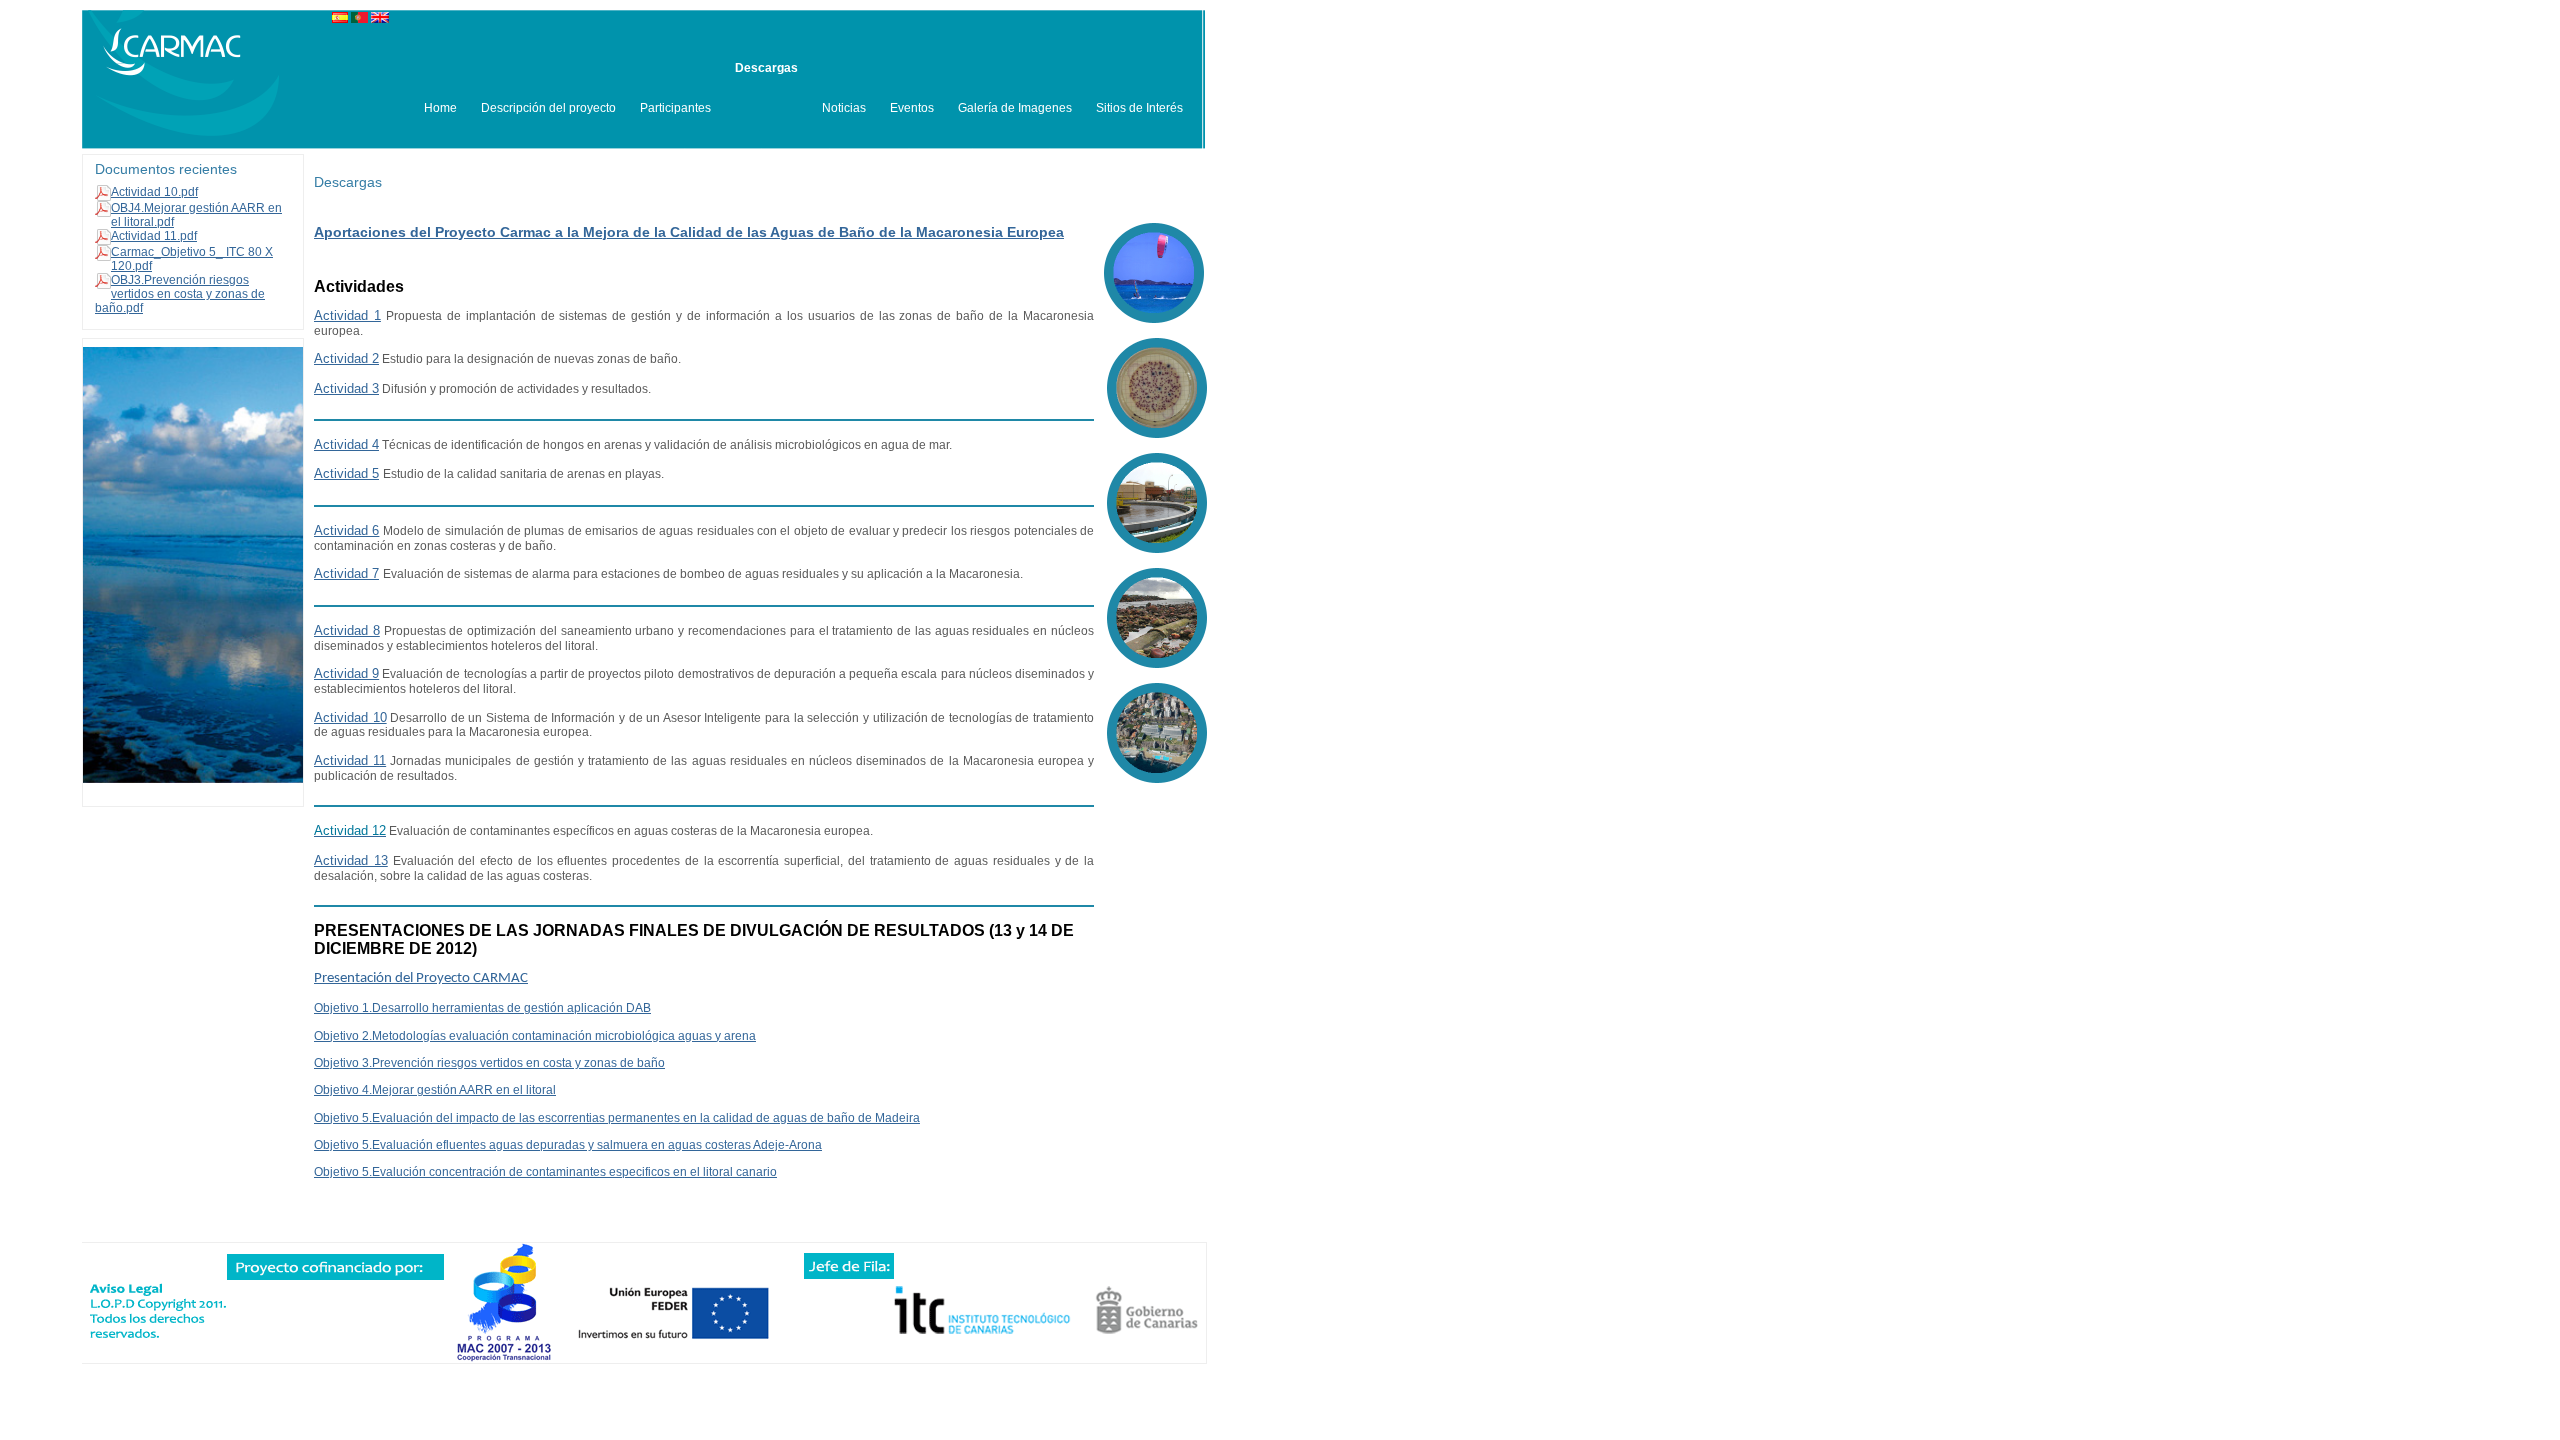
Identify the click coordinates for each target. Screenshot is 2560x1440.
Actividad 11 (350, 760)
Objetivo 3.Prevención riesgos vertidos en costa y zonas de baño (489, 1063)
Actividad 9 (346, 673)
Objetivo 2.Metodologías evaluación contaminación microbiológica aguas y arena (535, 1036)
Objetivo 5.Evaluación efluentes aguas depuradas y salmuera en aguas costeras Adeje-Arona (568, 1145)
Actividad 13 (351, 860)
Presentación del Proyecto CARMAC (421, 978)
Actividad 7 (346, 573)
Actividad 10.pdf (154, 192)
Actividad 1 (347, 315)
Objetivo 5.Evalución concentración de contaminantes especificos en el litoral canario (545, 1172)
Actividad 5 (346, 473)
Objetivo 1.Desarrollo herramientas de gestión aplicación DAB (482, 1008)
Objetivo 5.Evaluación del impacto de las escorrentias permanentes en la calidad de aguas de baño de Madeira (617, 1118)
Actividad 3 (346, 388)
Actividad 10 (350, 717)
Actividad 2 (346, 358)
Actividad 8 (347, 630)
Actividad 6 (346, 530)
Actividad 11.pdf (154, 236)
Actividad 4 (346, 444)
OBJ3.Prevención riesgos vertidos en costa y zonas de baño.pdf (180, 294)
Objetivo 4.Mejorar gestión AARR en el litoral (435, 1090)
